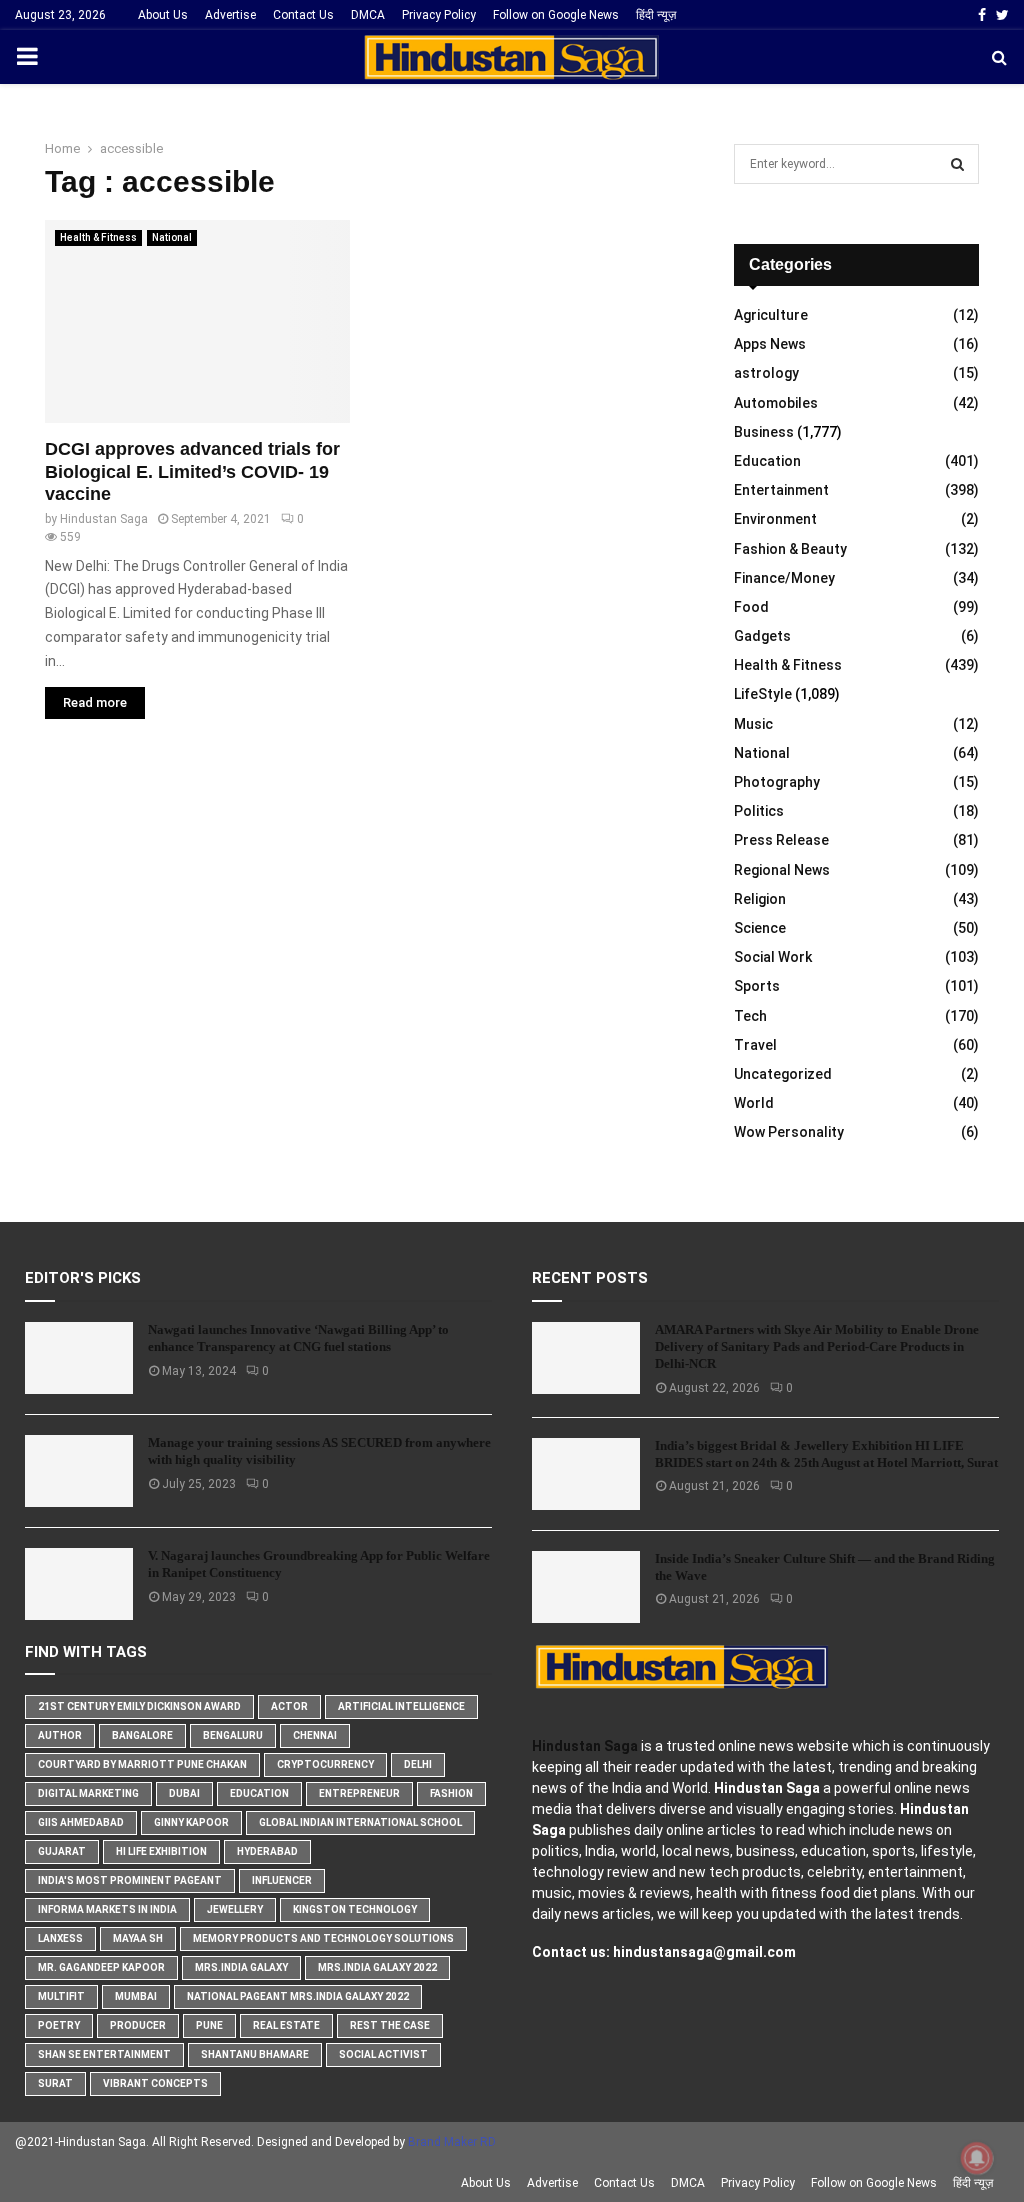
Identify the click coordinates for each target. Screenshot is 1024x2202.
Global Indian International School (360, 1822)
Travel (755, 1045)
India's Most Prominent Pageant (130, 1880)
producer (138, 2025)
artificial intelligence (401, 1706)
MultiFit (61, 1996)
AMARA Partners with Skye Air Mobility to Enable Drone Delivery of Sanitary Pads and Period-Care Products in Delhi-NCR (817, 1346)
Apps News (770, 344)
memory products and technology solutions (323, 1938)
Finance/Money (784, 578)
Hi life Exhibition (161, 1851)
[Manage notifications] (977, 2158)
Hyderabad (267, 1851)
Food (751, 607)
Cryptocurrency (325, 1764)
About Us (163, 15)
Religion (760, 899)
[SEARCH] (957, 164)
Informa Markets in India (107, 1909)
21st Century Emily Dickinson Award (139, 1706)
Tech (750, 1016)
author (60, 1735)
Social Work (773, 957)
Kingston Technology (355, 1909)
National (172, 237)
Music (753, 724)
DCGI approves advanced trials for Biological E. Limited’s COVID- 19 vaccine (192, 471)
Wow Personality (789, 1132)
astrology (766, 373)
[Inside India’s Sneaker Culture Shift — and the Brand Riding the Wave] (586, 1587)
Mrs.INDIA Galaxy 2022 (377, 1967)
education (259, 1793)
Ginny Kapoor (191, 1822)
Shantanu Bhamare (255, 2054)
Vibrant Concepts (155, 2083)
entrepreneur (359, 1793)
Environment (775, 519)
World (754, 1103)
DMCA (368, 15)
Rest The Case (390, 2025)
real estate (286, 2025)
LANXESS (60, 1938)
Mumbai (136, 1996)
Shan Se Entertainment (104, 2054)
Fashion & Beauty (790, 549)
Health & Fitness (98, 237)
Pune (209, 2025)
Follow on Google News (556, 15)
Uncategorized (783, 1074)
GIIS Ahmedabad (81, 1822)
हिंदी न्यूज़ (656, 15)
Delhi (418, 1764)
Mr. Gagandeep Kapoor (101, 1967)
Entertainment (781, 490)
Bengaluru (233, 1735)
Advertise (230, 15)
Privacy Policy (439, 15)
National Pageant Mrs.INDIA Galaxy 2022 (298, 1996)
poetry (59, 2025)
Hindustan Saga (104, 519)
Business (764, 432)
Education (767, 461)
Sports (757, 986)
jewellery (235, 1909)
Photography (777, 782)
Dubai (184, 1793)
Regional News (782, 870)
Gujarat (62, 1851)
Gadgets (762, 636)
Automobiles (776, 403)
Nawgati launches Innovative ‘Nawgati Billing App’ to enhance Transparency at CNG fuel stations (298, 1338)
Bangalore (142, 1735)
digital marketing (88, 1793)
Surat (55, 2083)
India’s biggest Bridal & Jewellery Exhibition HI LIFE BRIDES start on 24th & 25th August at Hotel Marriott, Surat (826, 1454)
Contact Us (303, 15)
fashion (451, 1793)
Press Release (781, 840)
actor (289, 1706)
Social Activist (383, 2054)
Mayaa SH (138, 1938)
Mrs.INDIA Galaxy (241, 1967)
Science (760, 928)
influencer (282, 1880)
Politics (759, 811)
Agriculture (771, 315)
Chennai (315, 1735)
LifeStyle (763, 694)
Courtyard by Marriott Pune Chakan (142, 1764)
